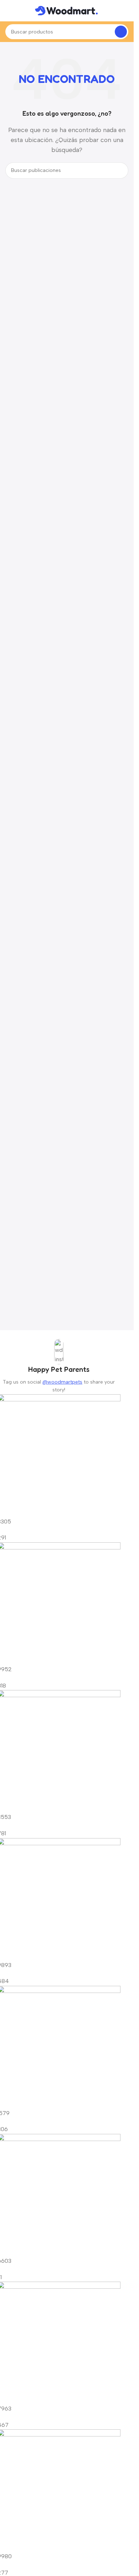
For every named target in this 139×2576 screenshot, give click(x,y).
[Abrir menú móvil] (8, 11)
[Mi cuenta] (125, 11)
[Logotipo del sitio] (67, 10)
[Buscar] (121, 32)
